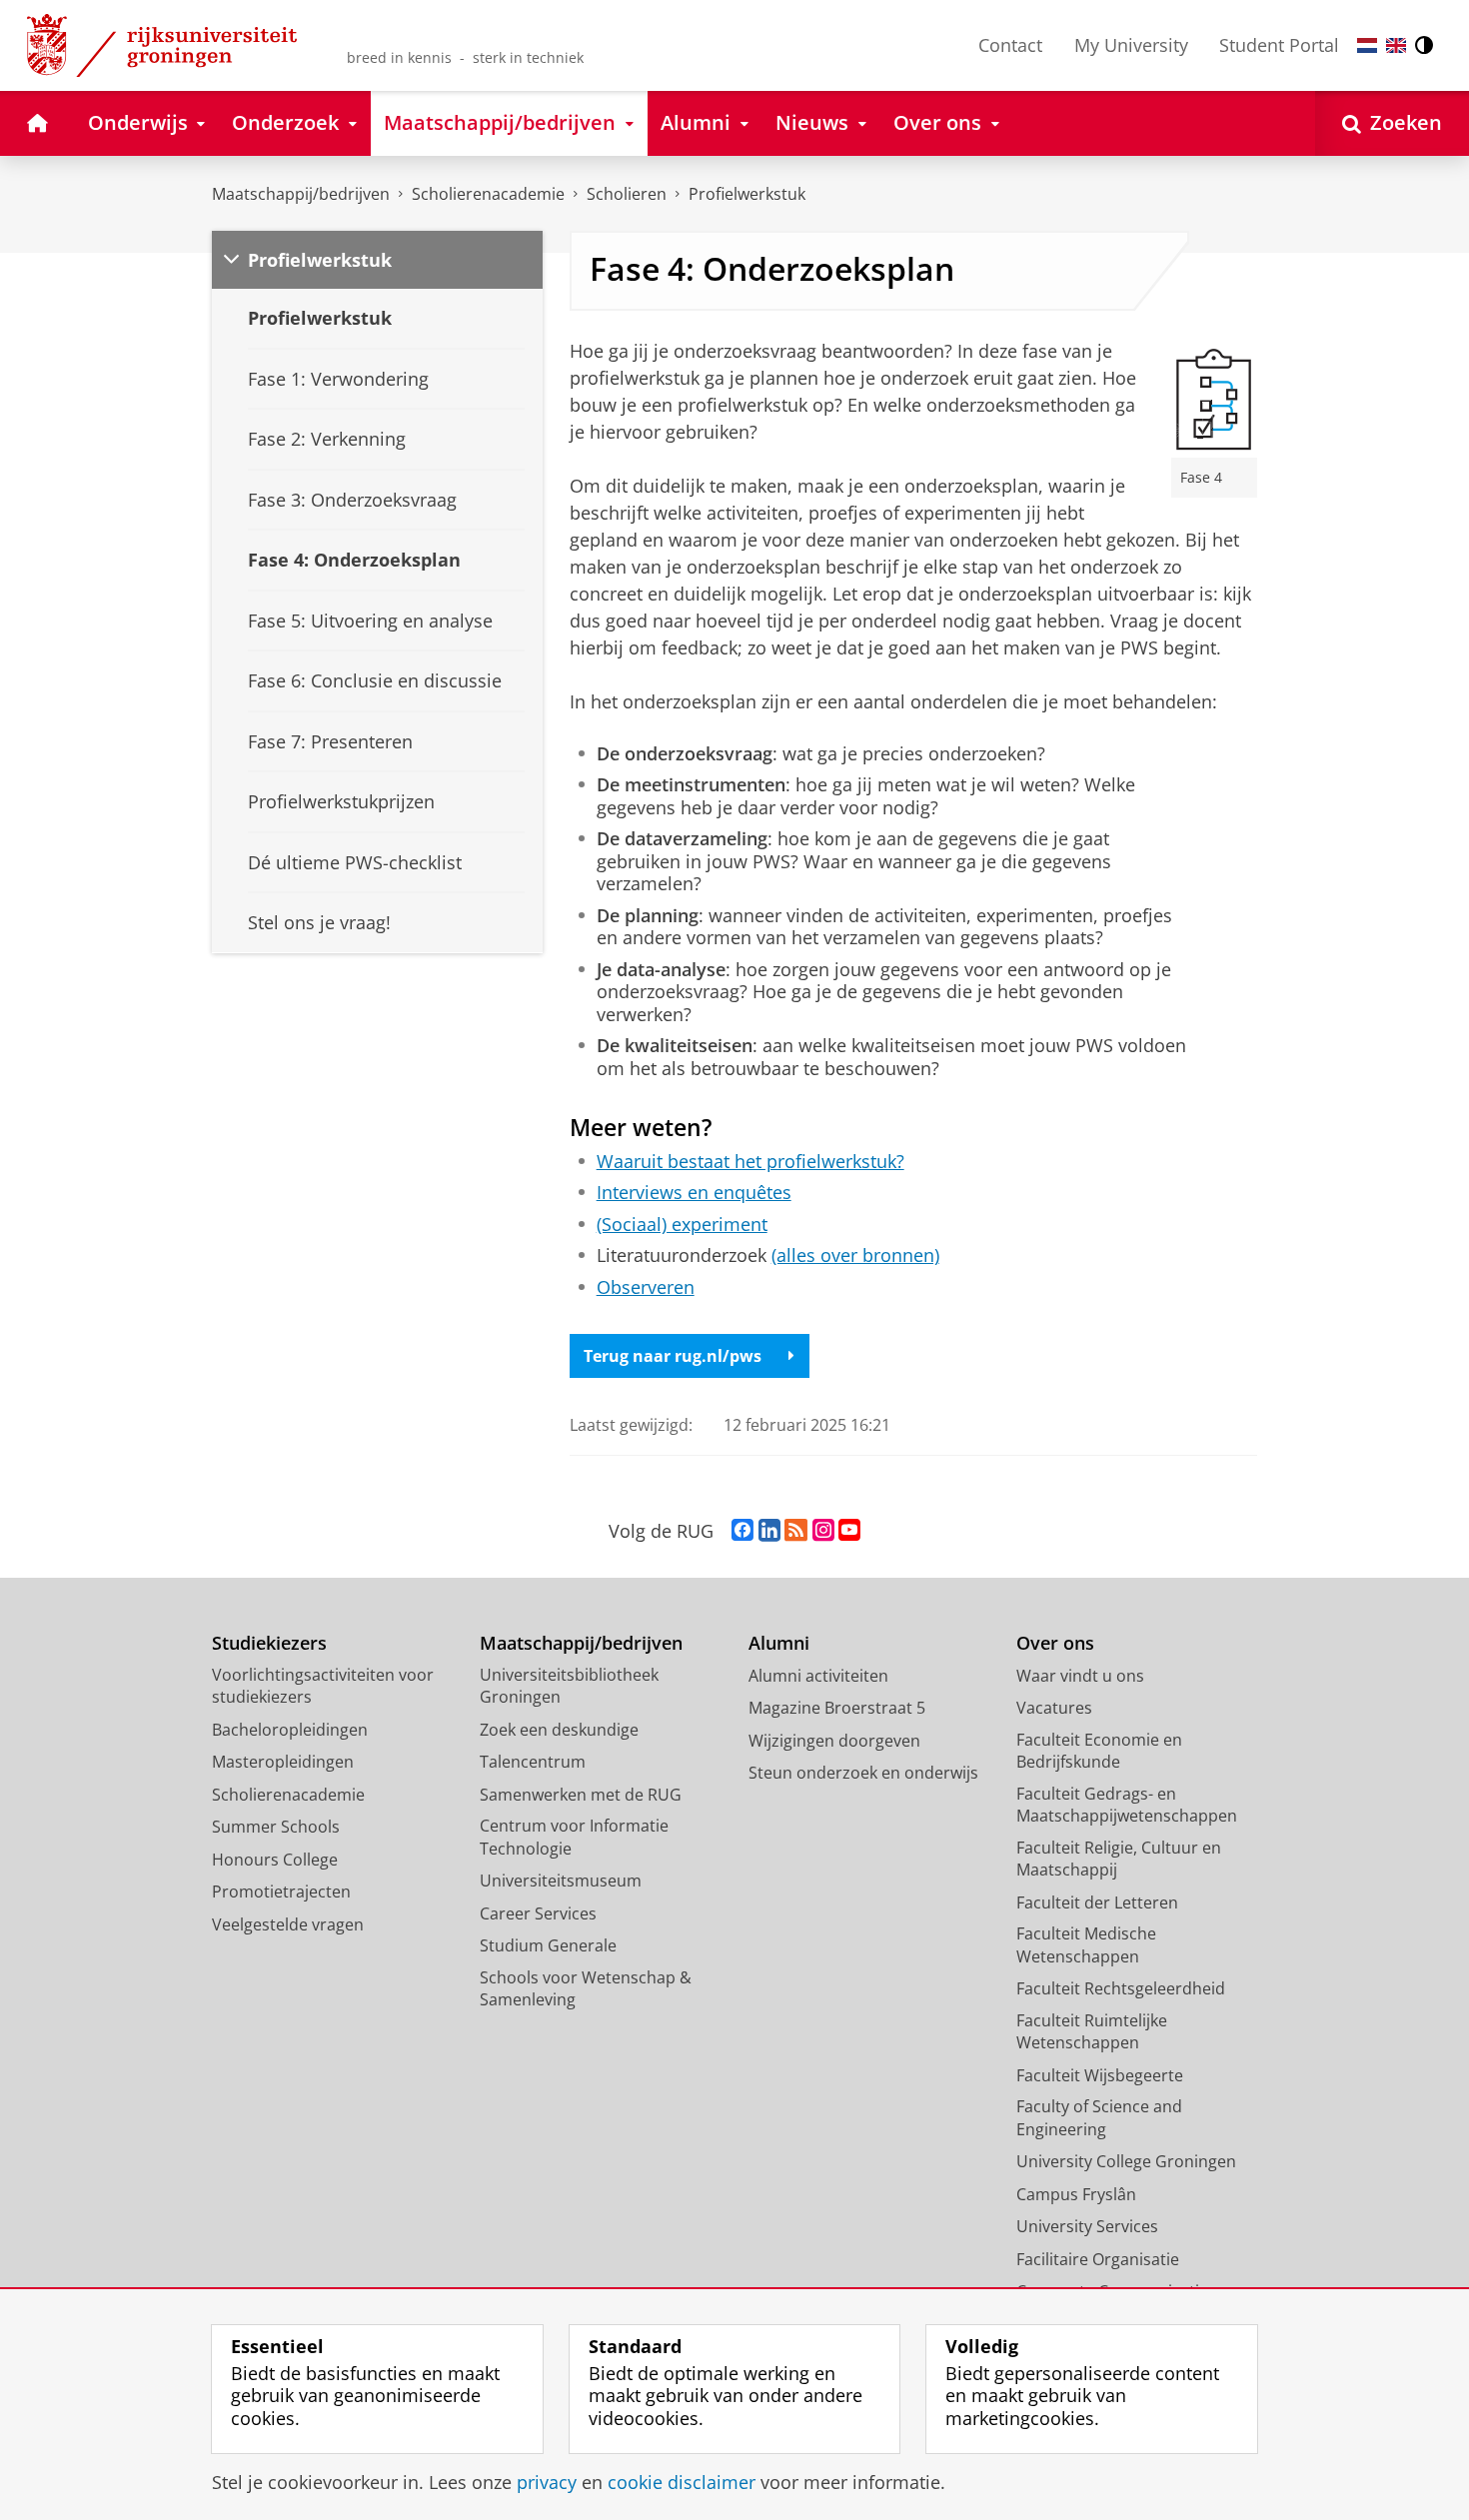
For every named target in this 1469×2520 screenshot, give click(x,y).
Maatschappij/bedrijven (301, 194)
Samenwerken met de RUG (581, 1795)
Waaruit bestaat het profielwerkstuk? (750, 1162)
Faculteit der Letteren (1097, 1902)
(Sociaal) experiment (682, 1225)
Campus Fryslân (1076, 2194)
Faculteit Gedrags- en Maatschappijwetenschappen (1127, 1805)
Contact (1010, 45)
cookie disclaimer (682, 2483)
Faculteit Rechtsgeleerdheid (1121, 1988)
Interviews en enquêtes (694, 1193)
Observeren (646, 1287)
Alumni (779, 1643)
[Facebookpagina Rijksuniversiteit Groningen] (742, 1531)
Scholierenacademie (488, 194)
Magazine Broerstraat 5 (837, 1708)
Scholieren (627, 194)
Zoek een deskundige (559, 1730)
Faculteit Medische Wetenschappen (1086, 1945)
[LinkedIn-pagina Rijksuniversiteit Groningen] (769, 1531)
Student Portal (1279, 45)
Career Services (538, 1913)
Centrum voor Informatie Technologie (574, 1837)
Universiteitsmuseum (561, 1881)
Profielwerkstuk (747, 194)
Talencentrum (533, 1762)
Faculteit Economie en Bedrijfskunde (1099, 1751)
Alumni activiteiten (818, 1676)
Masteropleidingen (283, 1762)
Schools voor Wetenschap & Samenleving (586, 1989)
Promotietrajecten (281, 1891)
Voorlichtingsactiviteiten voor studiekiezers (323, 1686)
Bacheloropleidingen (290, 1730)
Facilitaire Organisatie (1098, 2259)
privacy (547, 2483)
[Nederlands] (1367, 45)
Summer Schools (276, 1827)
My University (1131, 45)
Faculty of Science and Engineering (1099, 2118)
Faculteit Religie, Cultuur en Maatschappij (1119, 1859)
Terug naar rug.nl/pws (673, 1356)
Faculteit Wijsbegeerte (1100, 2075)
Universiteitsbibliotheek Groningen (569, 1686)
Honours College (275, 1860)
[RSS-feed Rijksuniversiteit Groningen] (796, 1531)
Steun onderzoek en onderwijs (863, 1773)
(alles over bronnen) (855, 1256)
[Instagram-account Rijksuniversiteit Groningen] (823, 1531)
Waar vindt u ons (1080, 1676)
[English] (1396, 45)
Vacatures (1054, 1708)
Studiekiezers (269, 1643)
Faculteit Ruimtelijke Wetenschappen (1092, 2032)
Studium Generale (548, 1945)
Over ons (1055, 1643)
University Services (1087, 2226)
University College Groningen (1126, 2161)
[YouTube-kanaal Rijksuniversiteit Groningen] (849, 1531)
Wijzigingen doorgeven (834, 1741)
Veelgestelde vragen (288, 1924)
